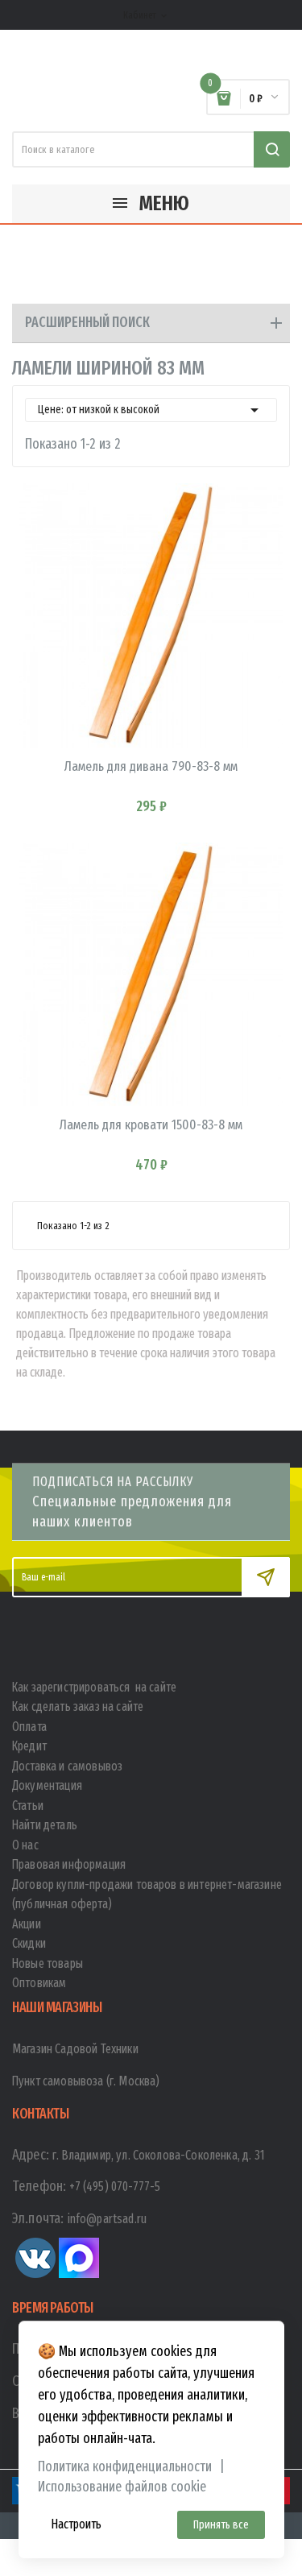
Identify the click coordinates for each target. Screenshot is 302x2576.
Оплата (29, 1727)
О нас (25, 1845)
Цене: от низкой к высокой (151, 410)
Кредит (29, 1746)
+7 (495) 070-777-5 (115, 2187)
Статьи (28, 1806)
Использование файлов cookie (122, 2487)
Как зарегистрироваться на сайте (94, 1687)
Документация (47, 1785)
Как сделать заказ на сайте (78, 1706)
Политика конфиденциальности (125, 2467)
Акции (27, 1924)
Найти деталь (45, 1825)
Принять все (221, 2525)
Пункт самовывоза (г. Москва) (86, 2081)
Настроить (76, 2524)
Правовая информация (69, 1864)
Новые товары (48, 1963)
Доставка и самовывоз (67, 1766)
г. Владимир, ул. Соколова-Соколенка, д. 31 (159, 2155)
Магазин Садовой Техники (75, 2049)
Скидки (29, 1943)
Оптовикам (39, 1983)
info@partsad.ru (107, 2219)
